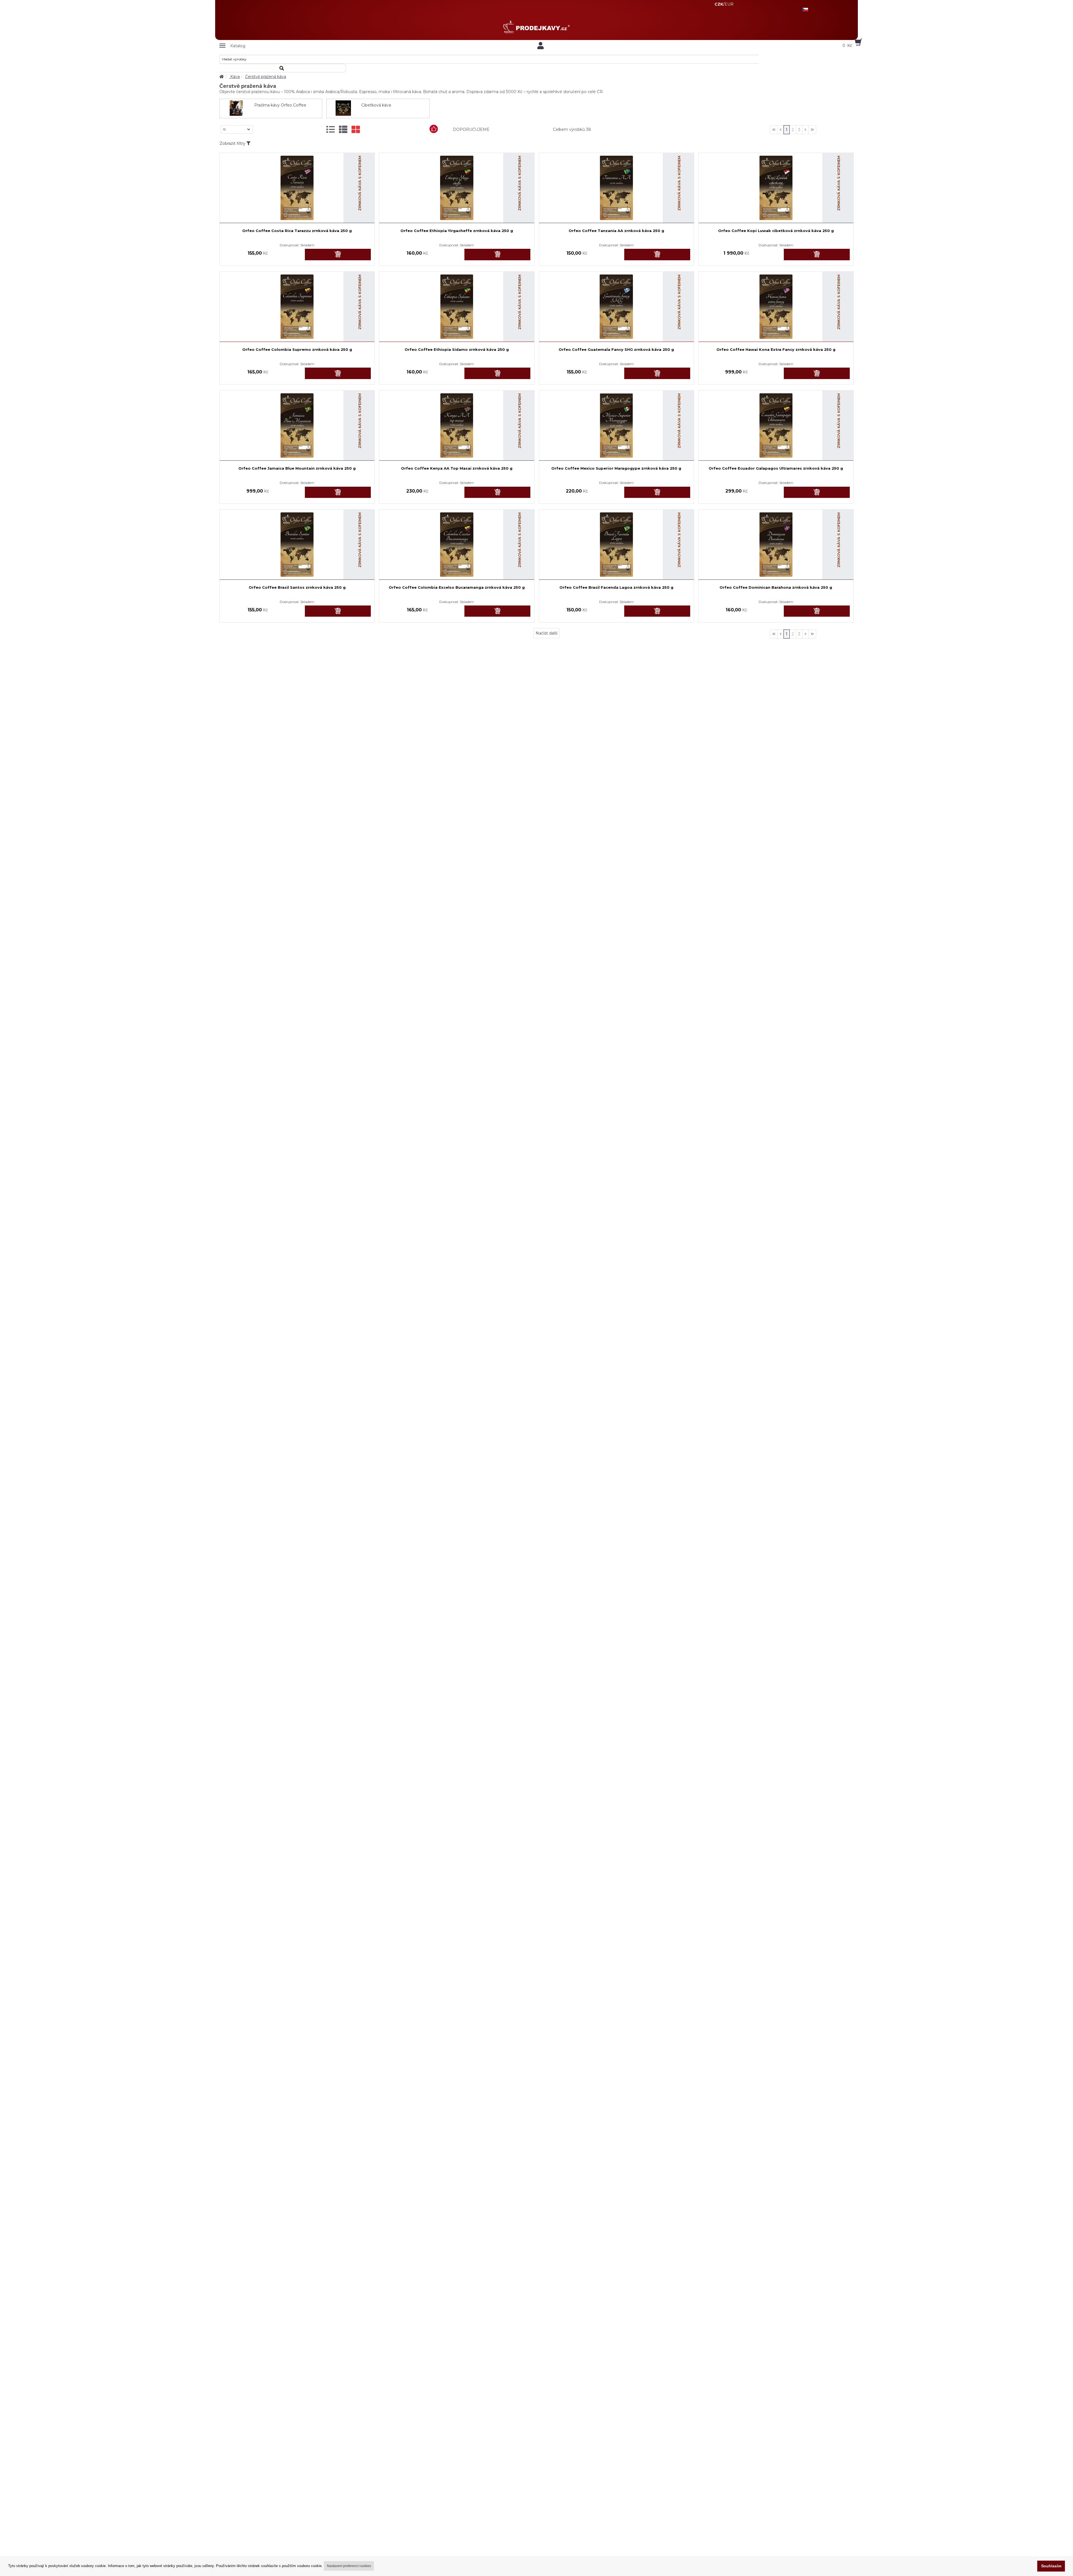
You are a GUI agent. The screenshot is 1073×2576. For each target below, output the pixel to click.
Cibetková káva (376, 105)
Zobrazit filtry (233, 143)
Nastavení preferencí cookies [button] (349, 2566)
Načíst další (547, 633)
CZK (719, 4)
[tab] (331, 130)
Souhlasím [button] (1051, 2566)
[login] (541, 46)
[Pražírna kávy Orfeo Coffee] (236, 108)
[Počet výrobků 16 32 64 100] (237, 129)
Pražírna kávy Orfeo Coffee (280, 105)
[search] (283, 68)
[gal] (356, 130)
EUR (729, 4)
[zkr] (343, 130)
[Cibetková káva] (343, 108)
